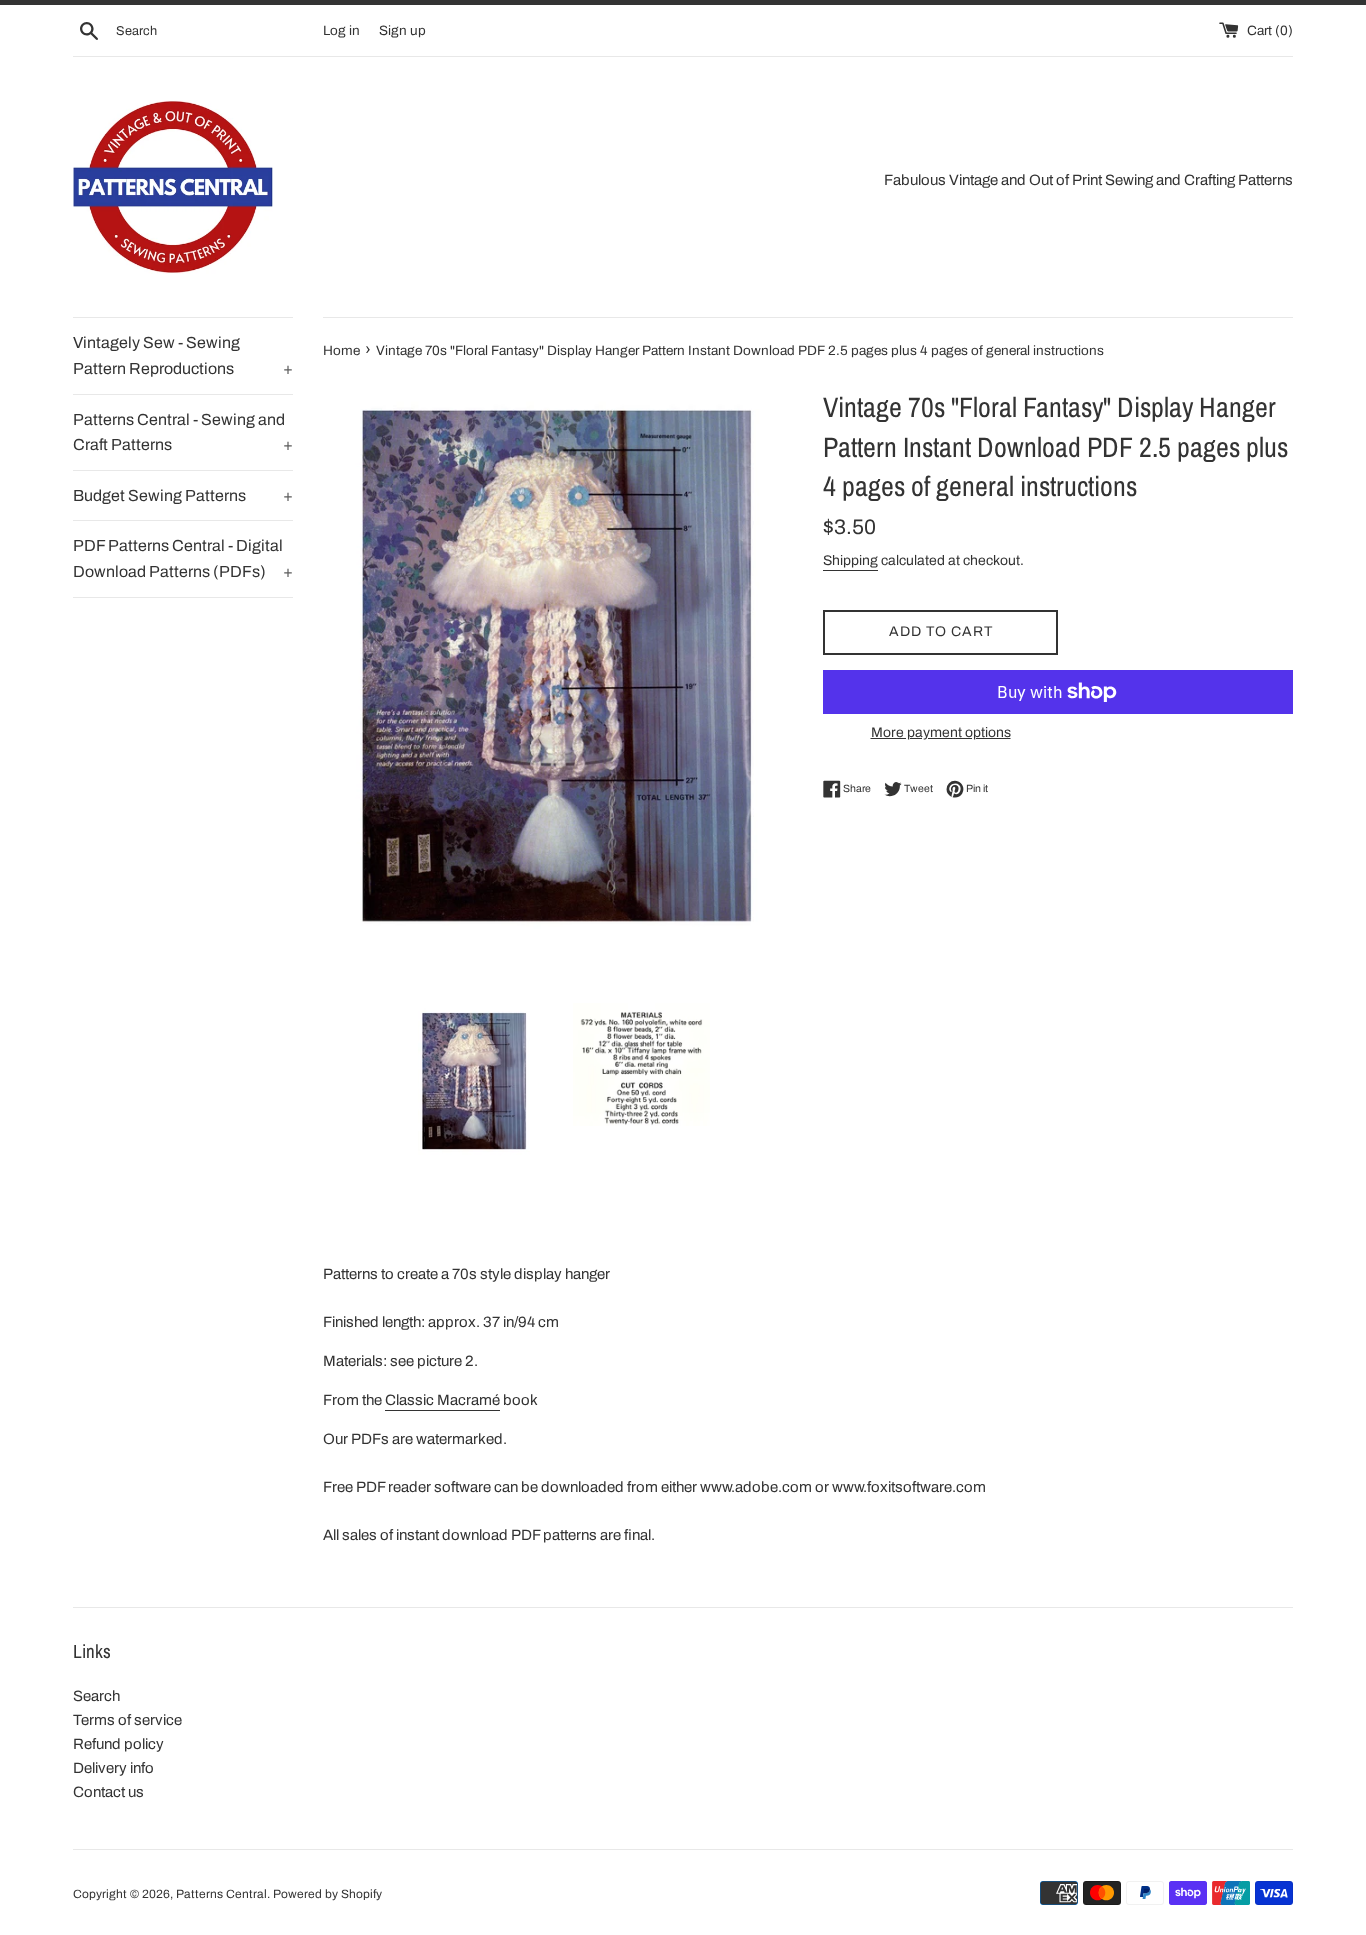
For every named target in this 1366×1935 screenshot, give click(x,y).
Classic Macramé (442, 1400)
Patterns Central (221, 1894)
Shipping (850, 560)
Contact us (108, 1792)
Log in (341, 30)
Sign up (402, 30)
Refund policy (118, 1744)
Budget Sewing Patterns (183, 495)
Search (96, 1696)
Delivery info (113, 1768)
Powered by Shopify (327, 1894)
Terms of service (127, 1720)
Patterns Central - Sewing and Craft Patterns (183, 432)
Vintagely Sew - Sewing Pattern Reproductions (183, 355)
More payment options (941, 732)
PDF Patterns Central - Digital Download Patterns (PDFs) (183, 558)
